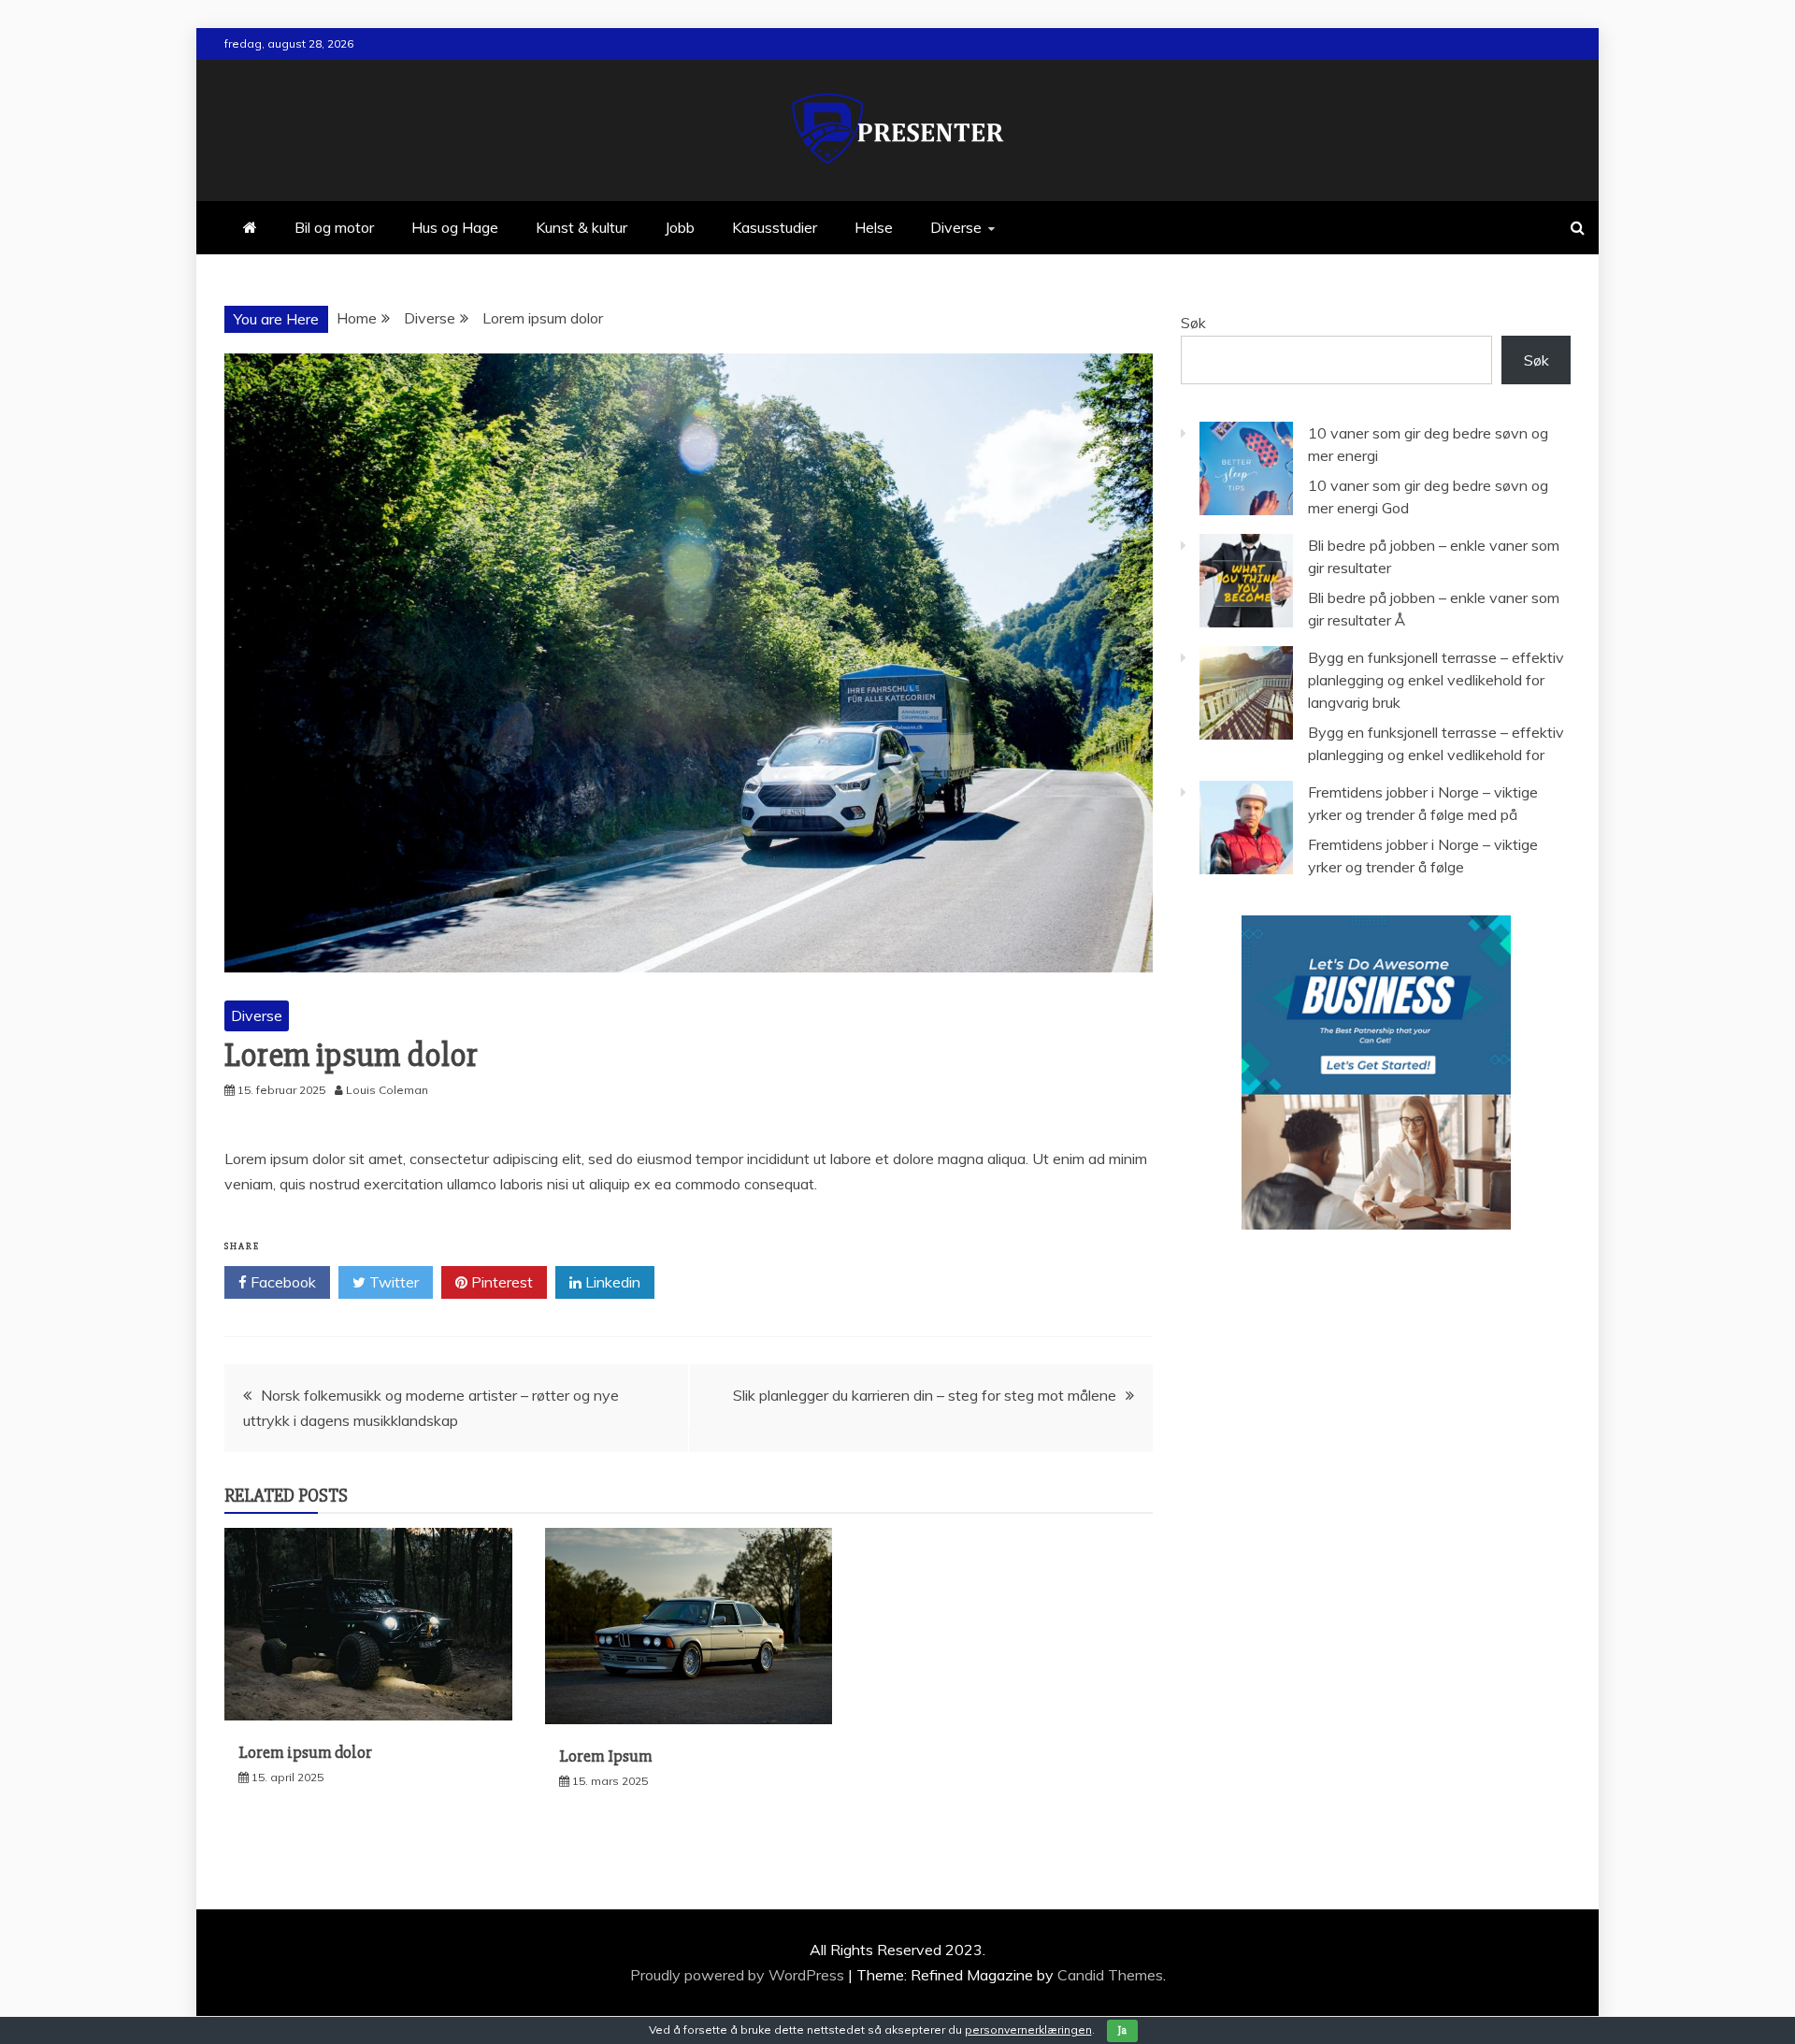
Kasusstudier (775, 227)
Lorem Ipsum (606, 1756)
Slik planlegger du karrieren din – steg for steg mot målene (925, 1395)
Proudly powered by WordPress (739, 1975)
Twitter (392, 1282)
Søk (1193, 323)
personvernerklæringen (1028, 2030)
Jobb (680, 227)
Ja (1122, 2030)
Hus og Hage (455, 227)
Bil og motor (334, 227)
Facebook (281, 1282)
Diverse (956, 227)
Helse (874, 227)
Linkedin (611, 1282)
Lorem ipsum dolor (305, 1752)
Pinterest (500, 1282)
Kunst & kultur (582, 227)
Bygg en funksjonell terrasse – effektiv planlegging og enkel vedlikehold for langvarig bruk (1436, 680)
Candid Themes (1110, 1975)
